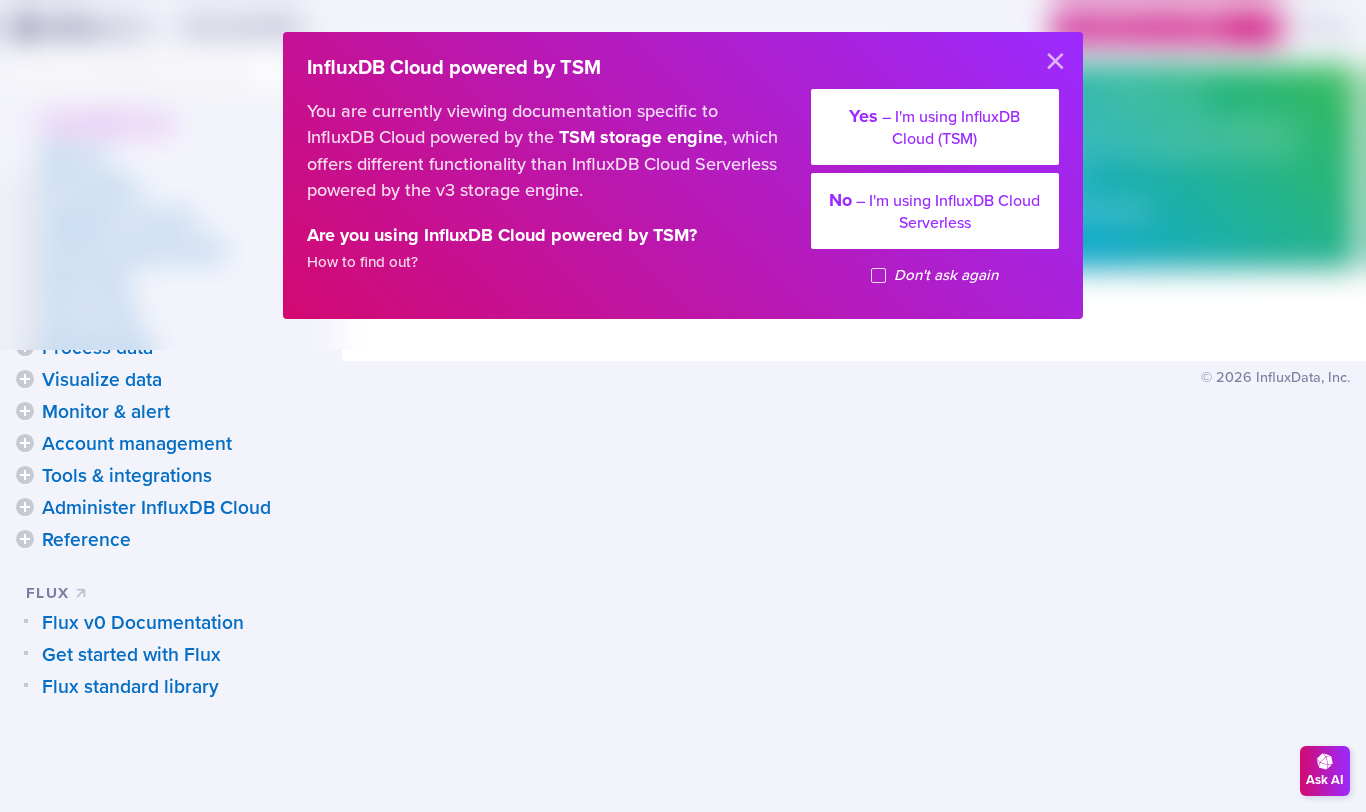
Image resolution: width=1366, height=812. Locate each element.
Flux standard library (130, 687)
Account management (137, 444)
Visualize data (102, 380)
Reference (86, 540)
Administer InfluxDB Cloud (156, 508)
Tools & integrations (127, 476)
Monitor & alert (106, 412)
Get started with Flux (131, 655)
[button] (25, 379)
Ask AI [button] (1325, 780)
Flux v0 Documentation (143, 623)
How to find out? (362, 262)
